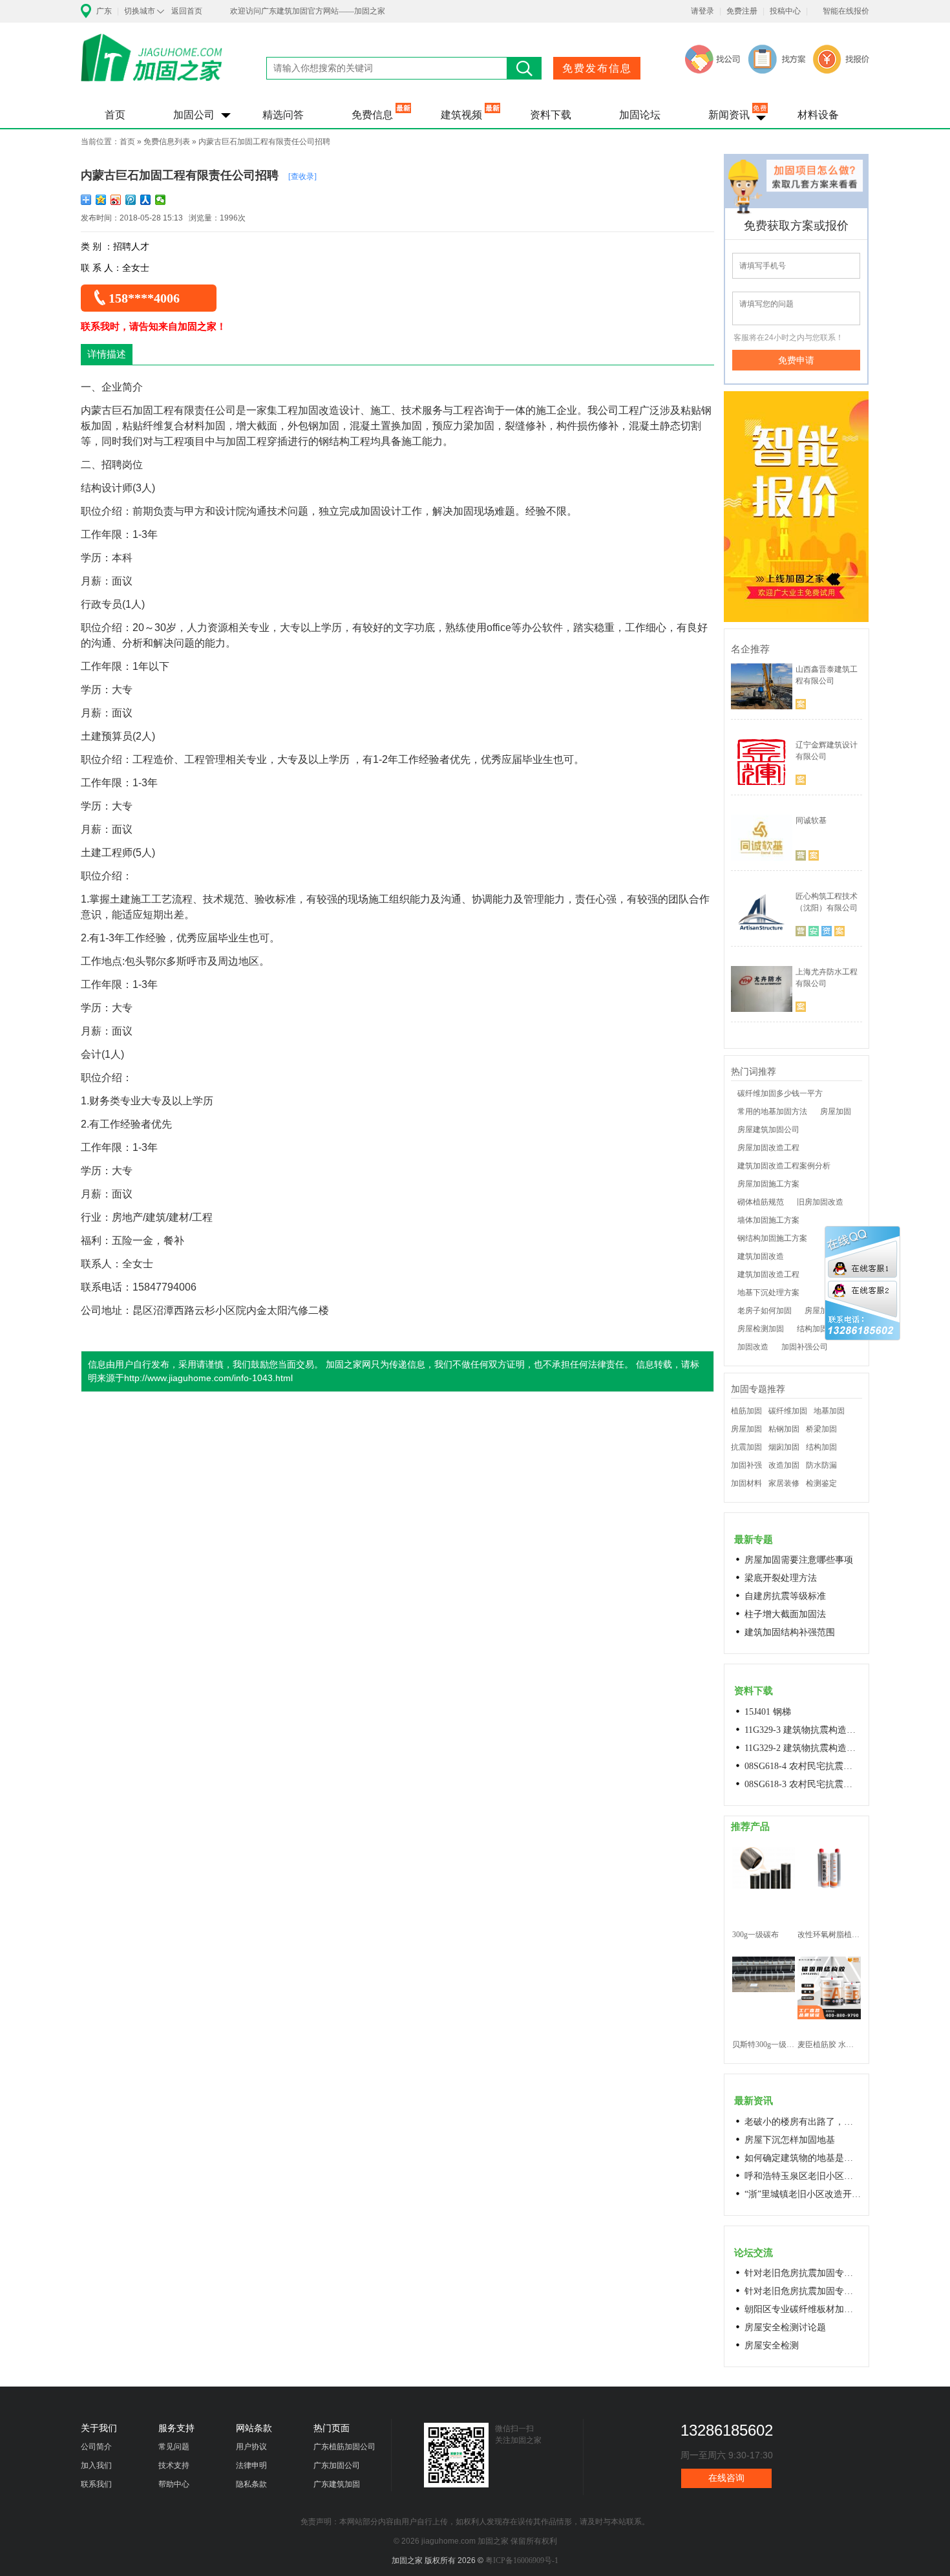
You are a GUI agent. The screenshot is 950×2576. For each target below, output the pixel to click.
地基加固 (829, 1411)
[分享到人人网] (146, 200)
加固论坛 (640, 115)
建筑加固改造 (761, 1256)
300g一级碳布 (755, 1935)
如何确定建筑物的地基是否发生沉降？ (803, 2158)
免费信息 (372, 115)
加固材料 (746, 1483)
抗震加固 (746, 1447)
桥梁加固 (821, 1429)
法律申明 (251, 2465)
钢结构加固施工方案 (772, 1238)
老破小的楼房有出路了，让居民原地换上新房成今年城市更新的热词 (803, 2122)
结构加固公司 (820, 1329)
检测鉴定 (821, 1483)
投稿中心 (785, 11)
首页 (115, 115)
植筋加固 (746, 1411)
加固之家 (152, 66)
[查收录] (302, 177)
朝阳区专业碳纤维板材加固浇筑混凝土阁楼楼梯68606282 (803, 2309)
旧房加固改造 (820, 1202)
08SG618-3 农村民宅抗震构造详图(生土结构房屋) (803, 1784)
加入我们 (96, 2465)
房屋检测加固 (761, 1329)
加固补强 (746, 1465)
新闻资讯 (729, 115)
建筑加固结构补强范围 (790, 1632)
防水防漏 (821, 1465)
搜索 (524, 68)
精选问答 (283, 115)
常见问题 (174, 2447)
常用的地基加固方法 (772, 1111)
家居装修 (784, 1483)
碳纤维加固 (788, 1411)
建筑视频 (461, 115)
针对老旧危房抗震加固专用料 (803, 2291)
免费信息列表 (167, 142)
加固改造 (753, 1347)
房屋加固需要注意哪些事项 (799, 1560)
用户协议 (251, 2447)
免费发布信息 (597, 68)
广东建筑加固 (337, 2484)
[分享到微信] (161, 200)
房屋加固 (836, 1111)
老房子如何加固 (765, 1311)
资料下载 (551, 115)
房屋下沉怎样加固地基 (790, 2140)
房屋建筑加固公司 (768, 1130)
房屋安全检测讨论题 (785, 2327)
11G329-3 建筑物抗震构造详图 (803, 1730)
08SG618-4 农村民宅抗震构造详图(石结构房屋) (803, 1766)
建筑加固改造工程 (768, 1274)
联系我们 (96, 2484)
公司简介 (96, 2447)
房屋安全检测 (772, 2345)
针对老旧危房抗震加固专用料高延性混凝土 (803, 2273)
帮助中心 (174, 2484)
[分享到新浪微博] (116, 200)
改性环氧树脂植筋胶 (829, 1935)
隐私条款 (251, 2484)
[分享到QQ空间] (101, 200)
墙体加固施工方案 (768, 1220)
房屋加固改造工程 (768, 1148)
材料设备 (818, 115)
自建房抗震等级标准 (785, 1596)
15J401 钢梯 (768, 1712)
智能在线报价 (846, 11)
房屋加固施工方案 (768, 1184)
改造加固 (784, 1465)
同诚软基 (811, 821)
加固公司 (194, 115)
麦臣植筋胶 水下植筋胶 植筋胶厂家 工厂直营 (829, 2045)
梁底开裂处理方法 (781, 1578)
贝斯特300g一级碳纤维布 (764, 2045)
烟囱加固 (784, 1447)
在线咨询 (726, 2478)
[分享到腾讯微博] (131, 200)
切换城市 (140, 11)
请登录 (702, 11)
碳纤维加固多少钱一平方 (780, 1093)
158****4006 (144, 298)
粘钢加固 (784, 1429)
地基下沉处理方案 (768, 1293)
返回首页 (187, 11)
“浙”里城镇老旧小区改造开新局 (803, 2194)
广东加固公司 (337, 2465)
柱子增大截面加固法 (785, 1614)
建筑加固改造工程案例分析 (784, 1166)
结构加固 (821, 1447)
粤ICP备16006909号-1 (522, 2560)
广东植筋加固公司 (344, 2447)
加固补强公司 (805, 1347)
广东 (104, 11)
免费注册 (742, 11)
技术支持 (174, 2465)
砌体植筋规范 (761, 1202)
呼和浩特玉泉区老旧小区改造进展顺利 (803, 2176)
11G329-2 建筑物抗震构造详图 (803, 1748)
